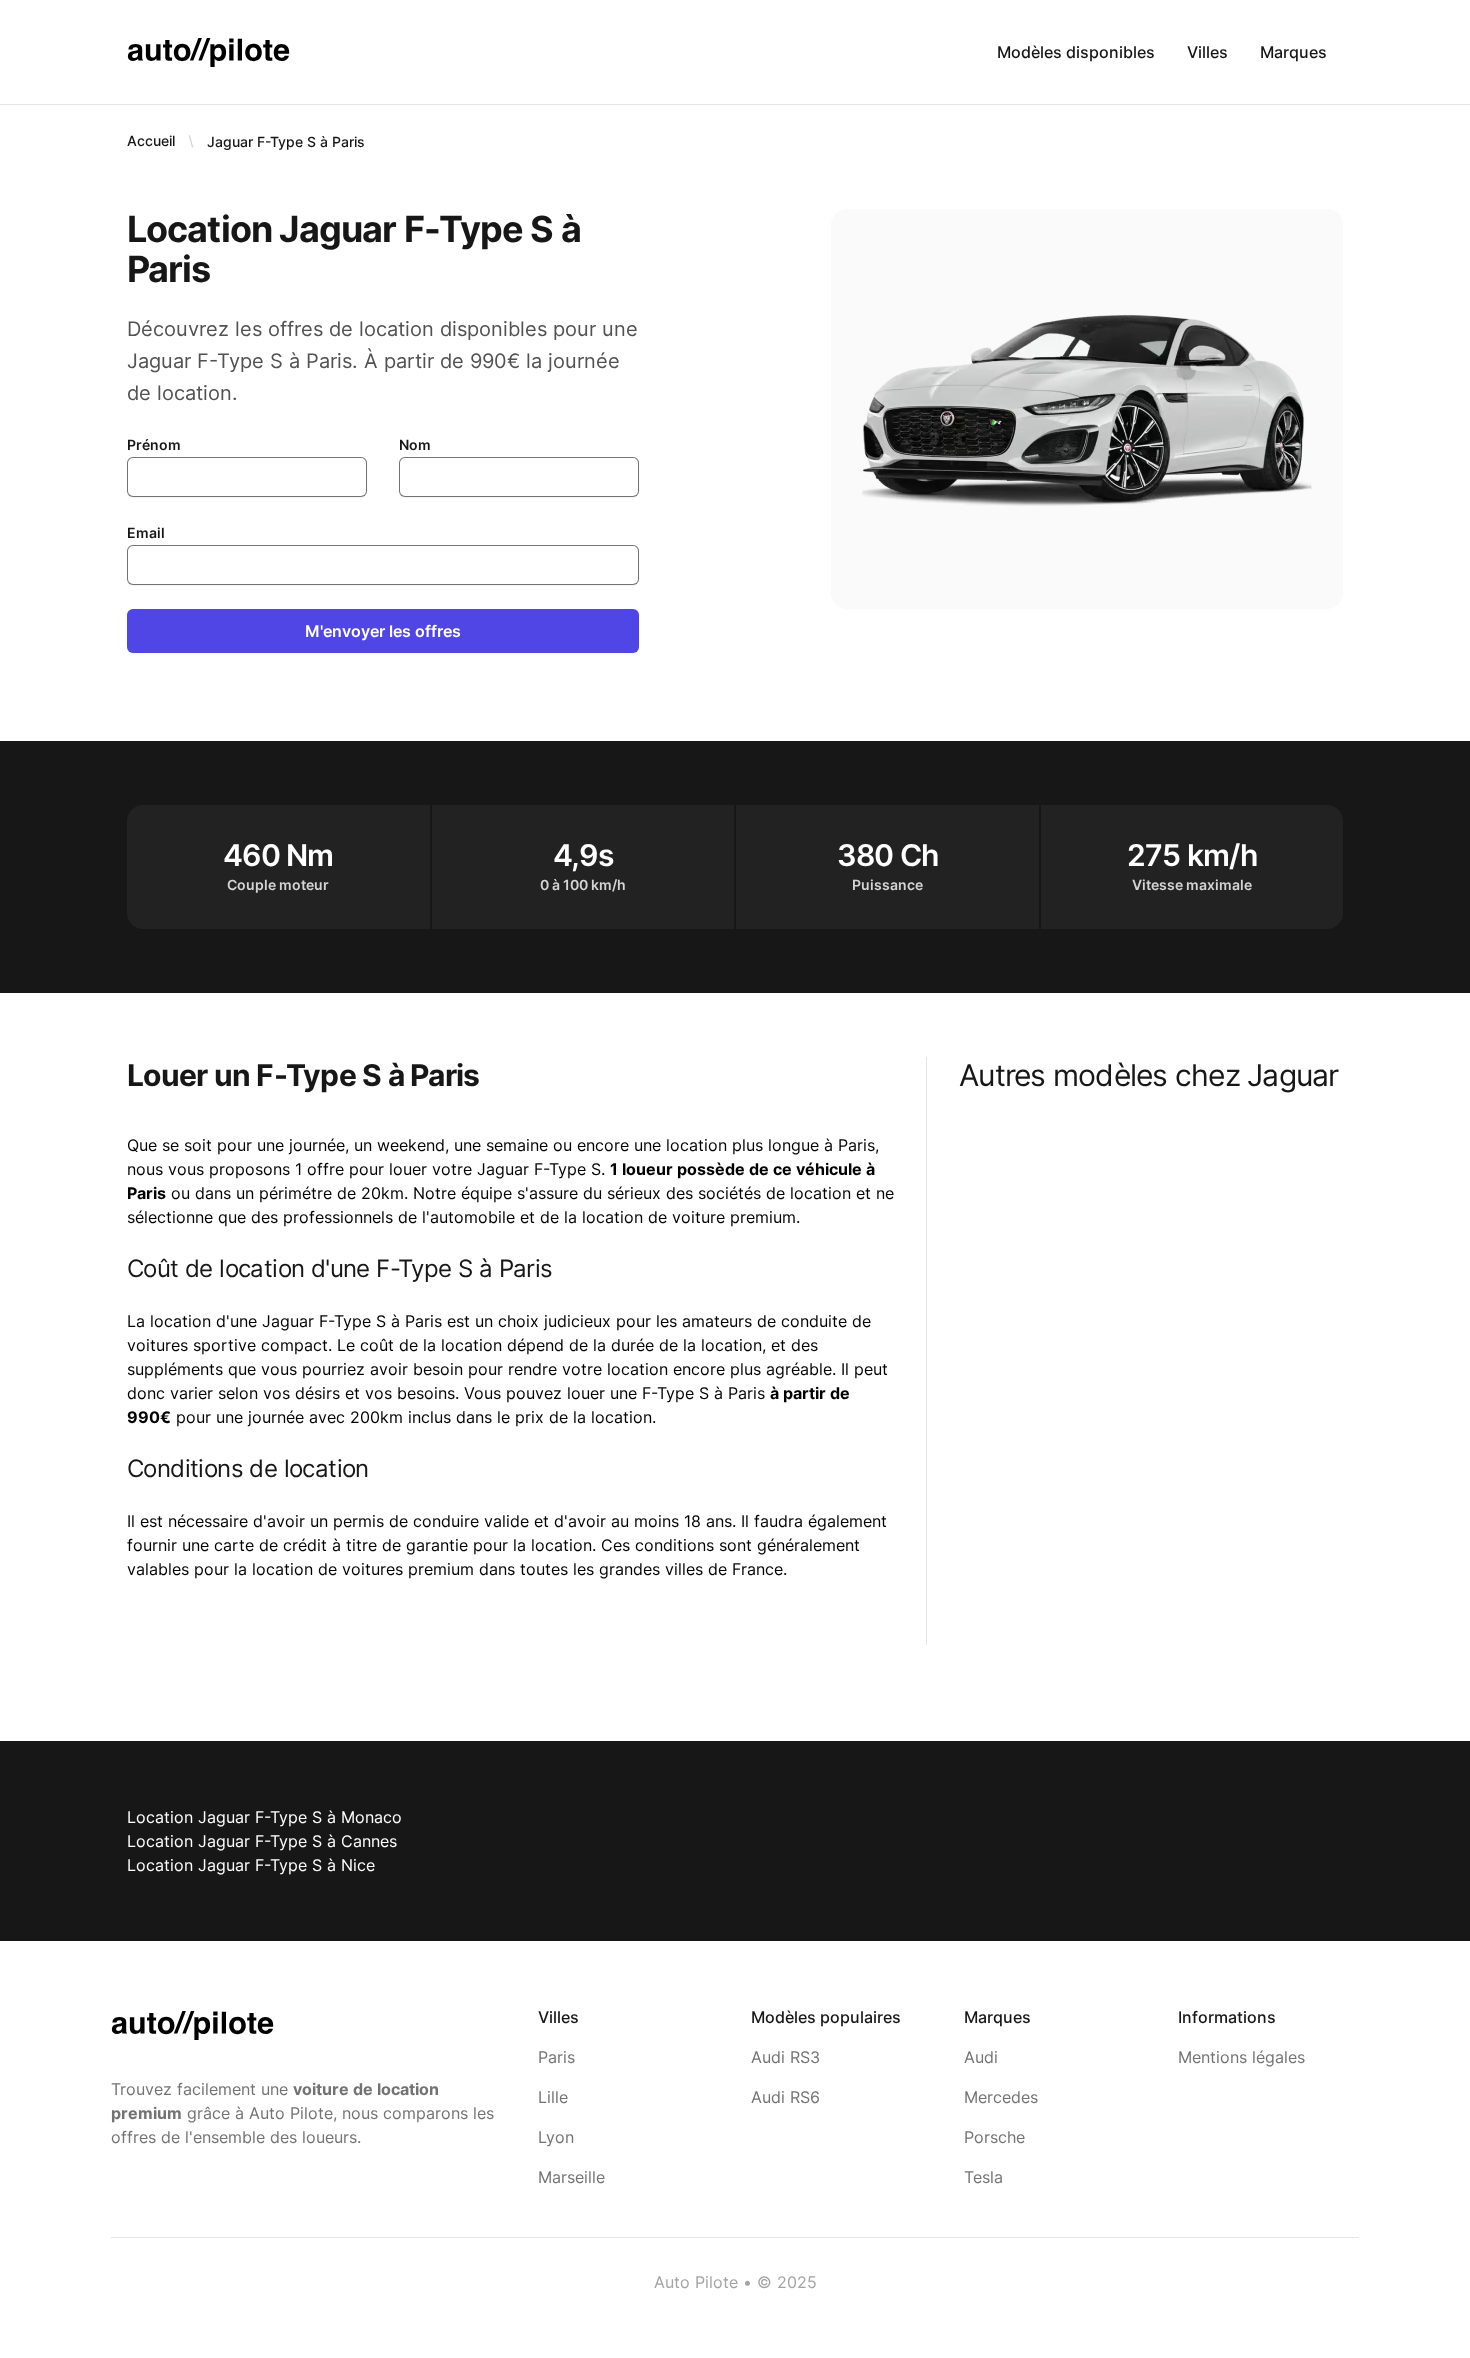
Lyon (556, 2137)
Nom (415, 444)
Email (146, 532)
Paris (556, 2057)
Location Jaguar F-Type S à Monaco (264, 1817)
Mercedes (1001, 2097)
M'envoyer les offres (383, 631)
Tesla (983, 2177)
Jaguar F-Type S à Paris (286, 141)
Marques (1293, 52)
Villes (1207, 52)
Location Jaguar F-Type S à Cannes (262, 1841)
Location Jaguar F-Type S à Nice (251, 1865)
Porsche (994, 2137)
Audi (981, 2057)
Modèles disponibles (1076, 52)
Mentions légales (1241, 2057)
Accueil (151, 140)
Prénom (154, 444)
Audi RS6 (785, 2097)
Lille (553, 2097)
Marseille (571, 2177)
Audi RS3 (785, 2057)
